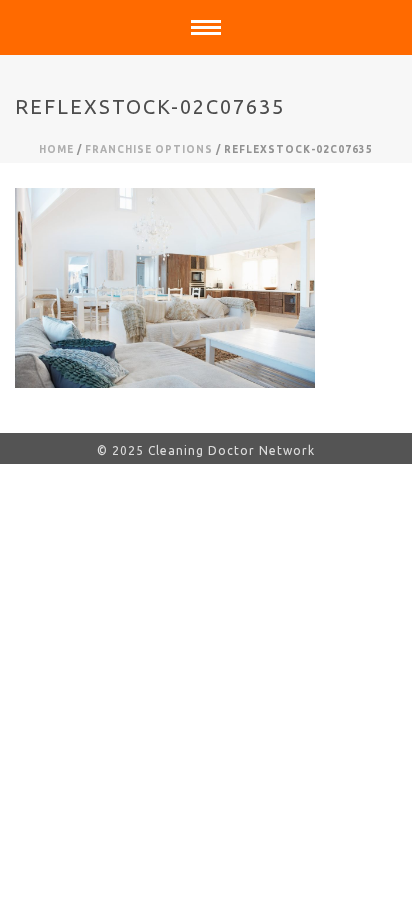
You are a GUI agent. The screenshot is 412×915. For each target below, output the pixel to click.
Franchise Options (149, 149)
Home (56, 149)
